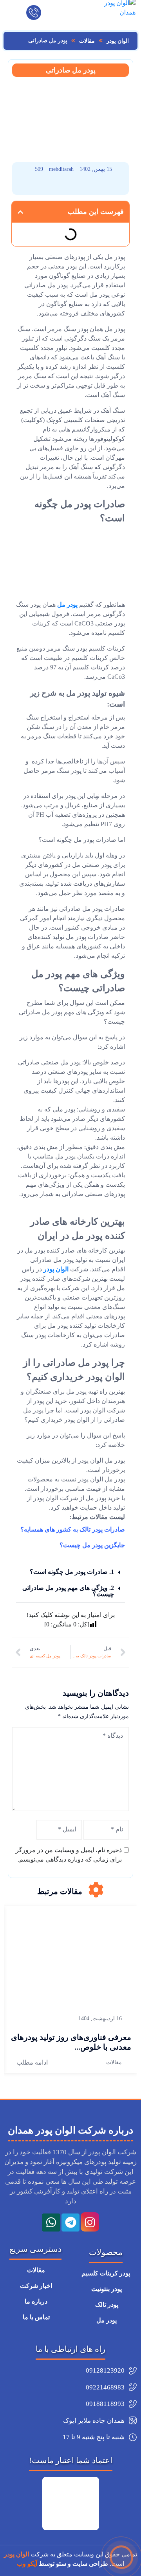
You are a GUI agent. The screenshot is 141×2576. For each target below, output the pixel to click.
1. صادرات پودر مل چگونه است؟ (72, 1572)
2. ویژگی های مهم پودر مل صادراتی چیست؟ (68, 1591)
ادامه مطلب (32, 2062)
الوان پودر (56, 1269)
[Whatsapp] (51, 2223)
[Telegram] (70, 2223)
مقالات (114, 2062)
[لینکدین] (71, 186)
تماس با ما (35, 2317)
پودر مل (67, 605)
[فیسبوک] (114, 186)
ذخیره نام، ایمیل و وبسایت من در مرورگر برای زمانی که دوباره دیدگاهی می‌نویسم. (69, 1855)
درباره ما (35, 2301)
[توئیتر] (28, 186)
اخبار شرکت (35, 2286)
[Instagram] (90, 2223)
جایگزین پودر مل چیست (94, 1545)
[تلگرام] (49, 186)
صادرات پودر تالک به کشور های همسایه (74, 1529)
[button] (20, 212)
